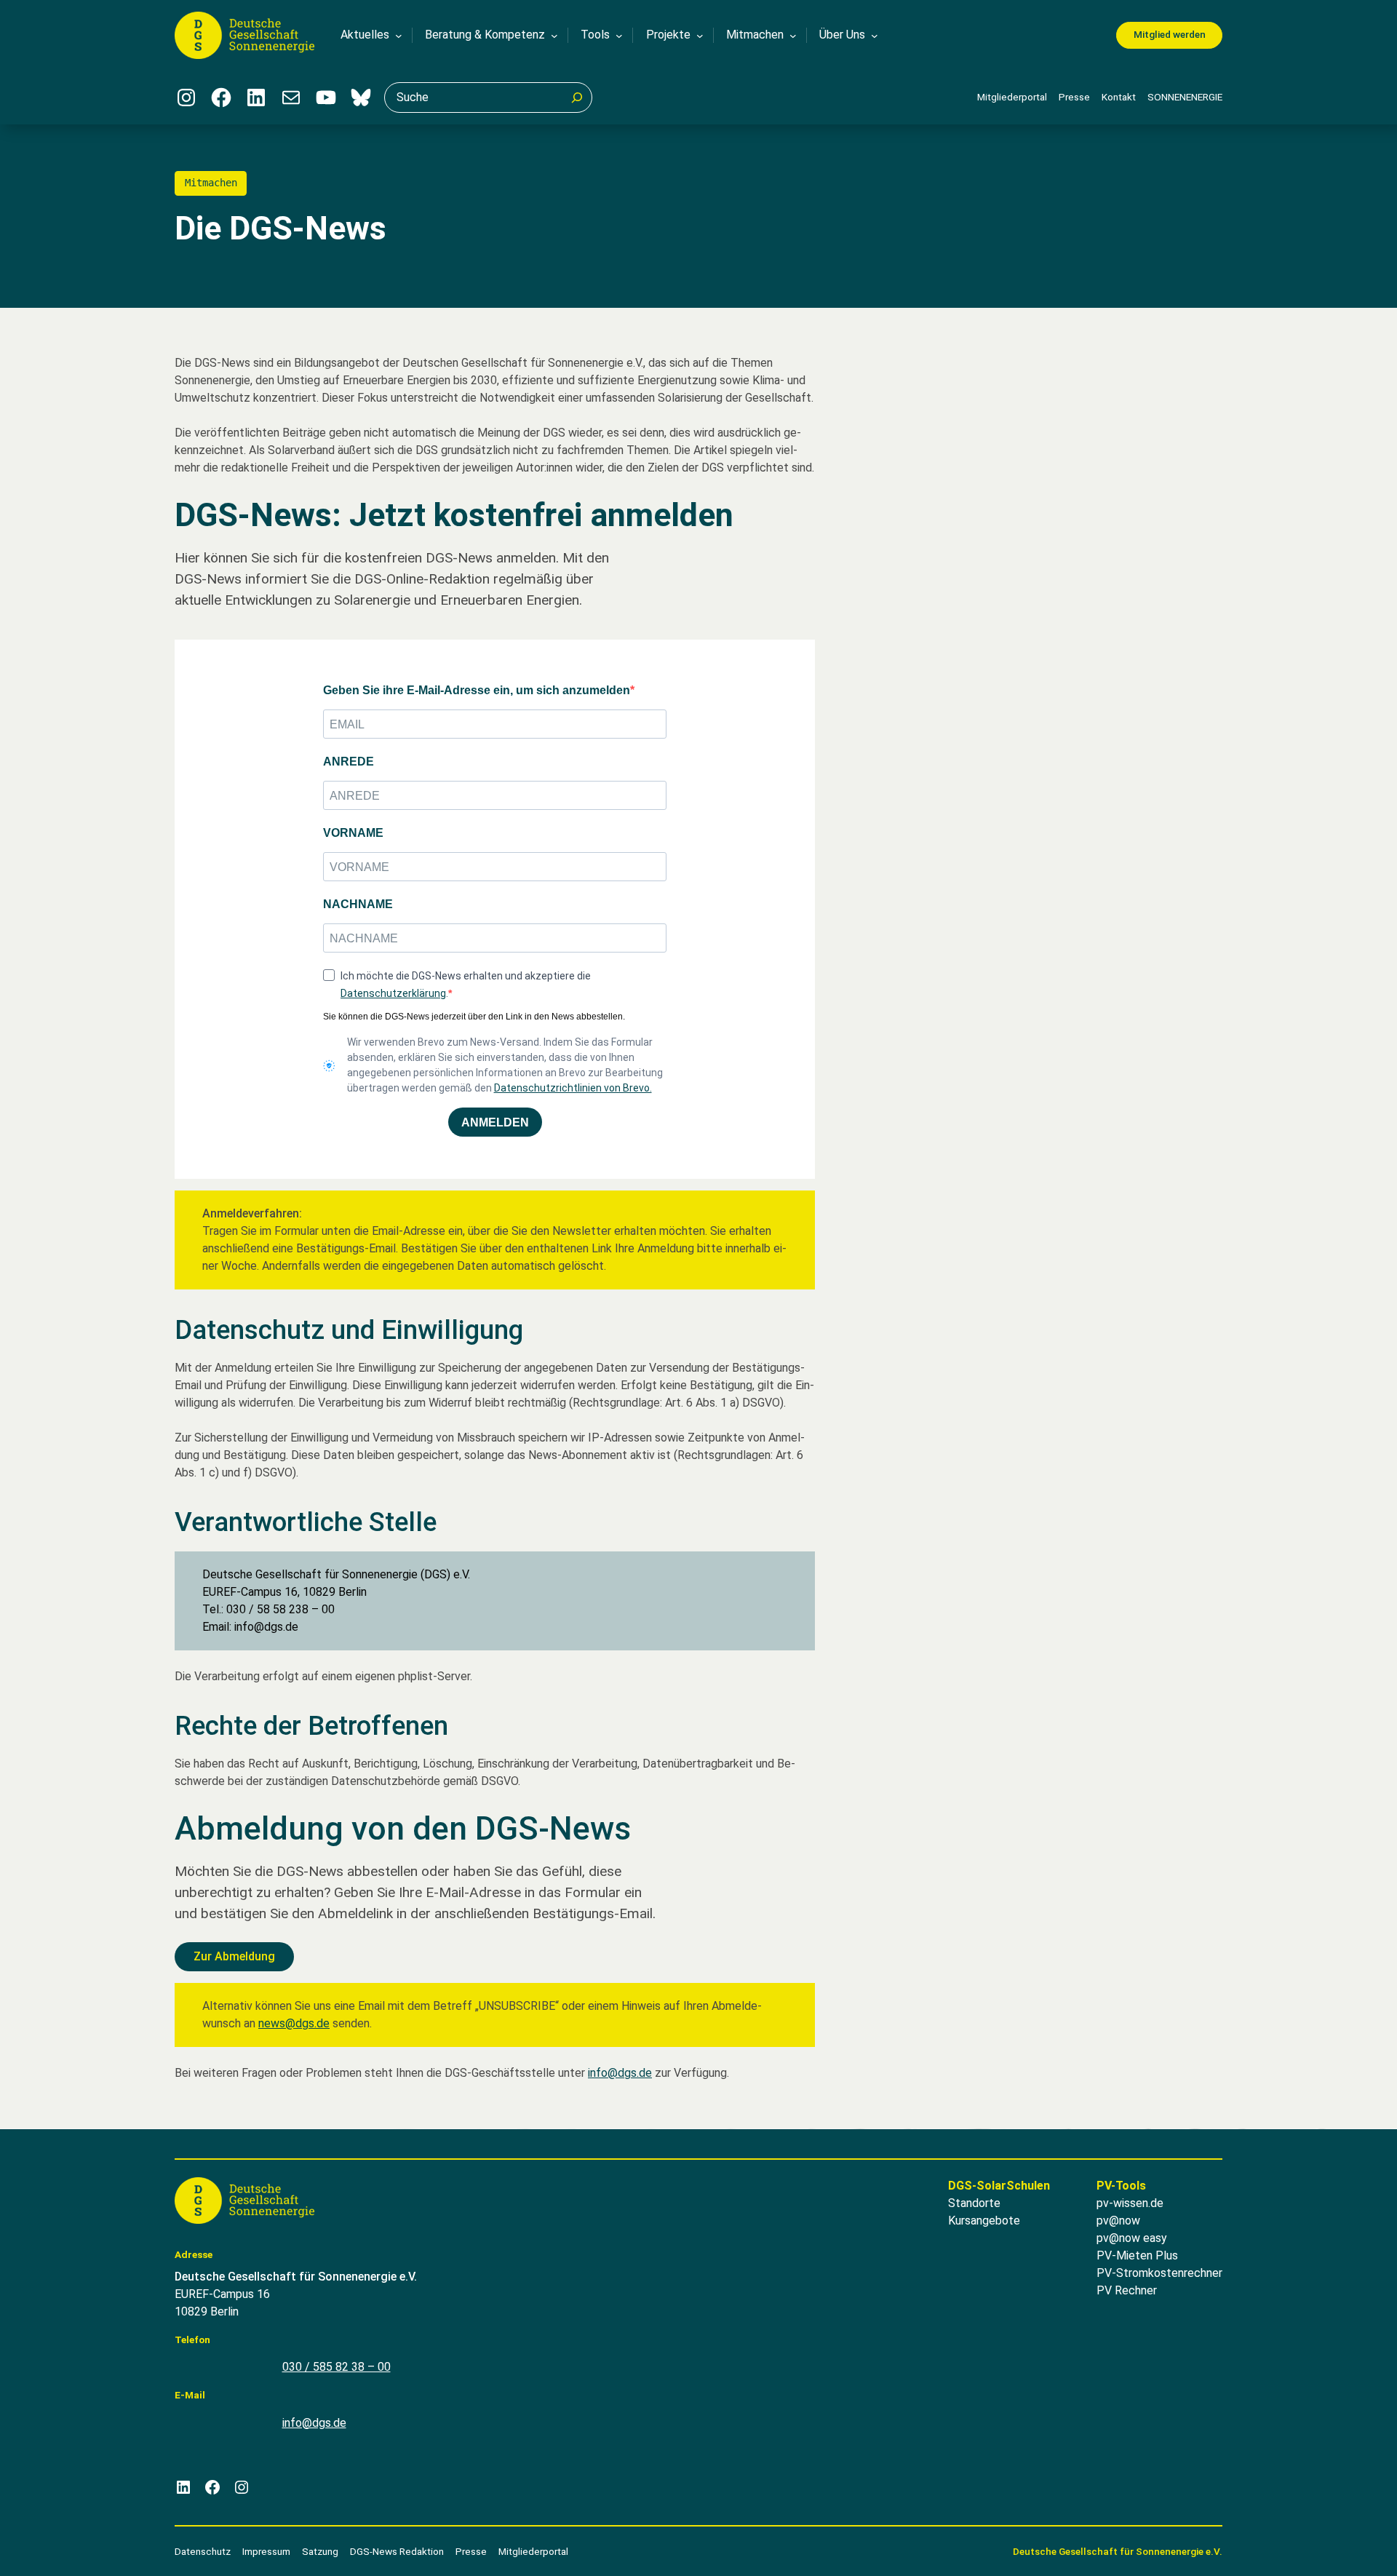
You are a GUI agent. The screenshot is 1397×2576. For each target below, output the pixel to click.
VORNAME (353, 833)
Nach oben (1343, 2546)
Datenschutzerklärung (393, 993)
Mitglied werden (1170, 34)
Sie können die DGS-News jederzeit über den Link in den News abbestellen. (474, 1017)
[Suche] (577, 98)
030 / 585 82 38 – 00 (337, 2367)
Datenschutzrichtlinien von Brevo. (573, 1088)
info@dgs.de (620, 2073)
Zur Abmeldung (234, 1956)
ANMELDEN (495, 1122)
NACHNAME (358, 904)
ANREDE (349, 762)
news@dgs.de (294, 2023)
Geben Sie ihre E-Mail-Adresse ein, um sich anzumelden (477, 690)
